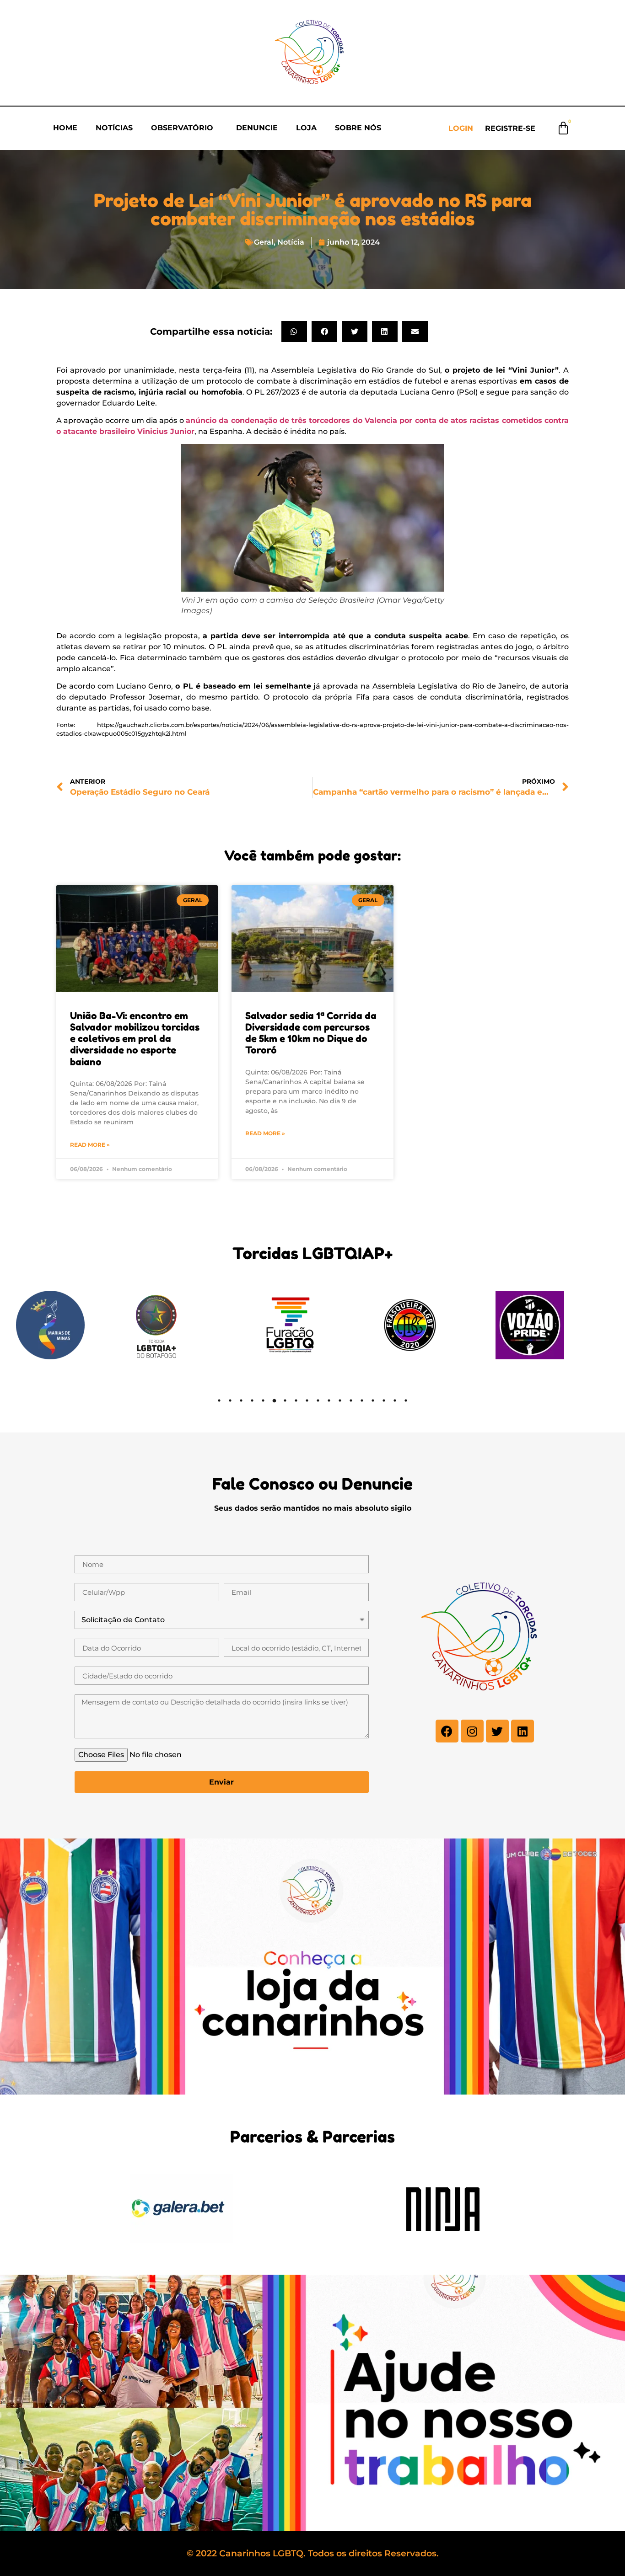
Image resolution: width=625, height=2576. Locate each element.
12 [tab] (340, 1400)
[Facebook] (447, 1731)
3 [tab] (241, 1400)
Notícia (291, 242)
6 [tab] (274, 1400)
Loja (306, 128)
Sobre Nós (358, 128)
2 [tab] (230, 1400)
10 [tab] (318, 1400)
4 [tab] (252, 1400)
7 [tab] (285, 1400)
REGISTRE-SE (510, 128)
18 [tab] (406, 1400)
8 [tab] (296, 1400)
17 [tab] (395, 1400)
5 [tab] (263, 1400)
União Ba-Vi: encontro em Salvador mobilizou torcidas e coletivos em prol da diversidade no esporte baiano (135, 1039)
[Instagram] (472, 1731)
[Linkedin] (523, 1731)
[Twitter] (497, 1731)
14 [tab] (362, 1400)
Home (65, 128)
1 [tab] (219, 1400)
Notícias (114, 128)
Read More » (90, 1145)
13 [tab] (351, 1400)
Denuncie (257, 128)
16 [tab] (384, 1400)
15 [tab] (373, 1400)
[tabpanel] (74, 1325)
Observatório (182, 128)
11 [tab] (329, 1400)
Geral (264, 242)
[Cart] (563, 128)
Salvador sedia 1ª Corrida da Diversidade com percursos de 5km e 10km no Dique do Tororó (311, 1033)
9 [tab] (307, 1400)
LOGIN (461, 128)
